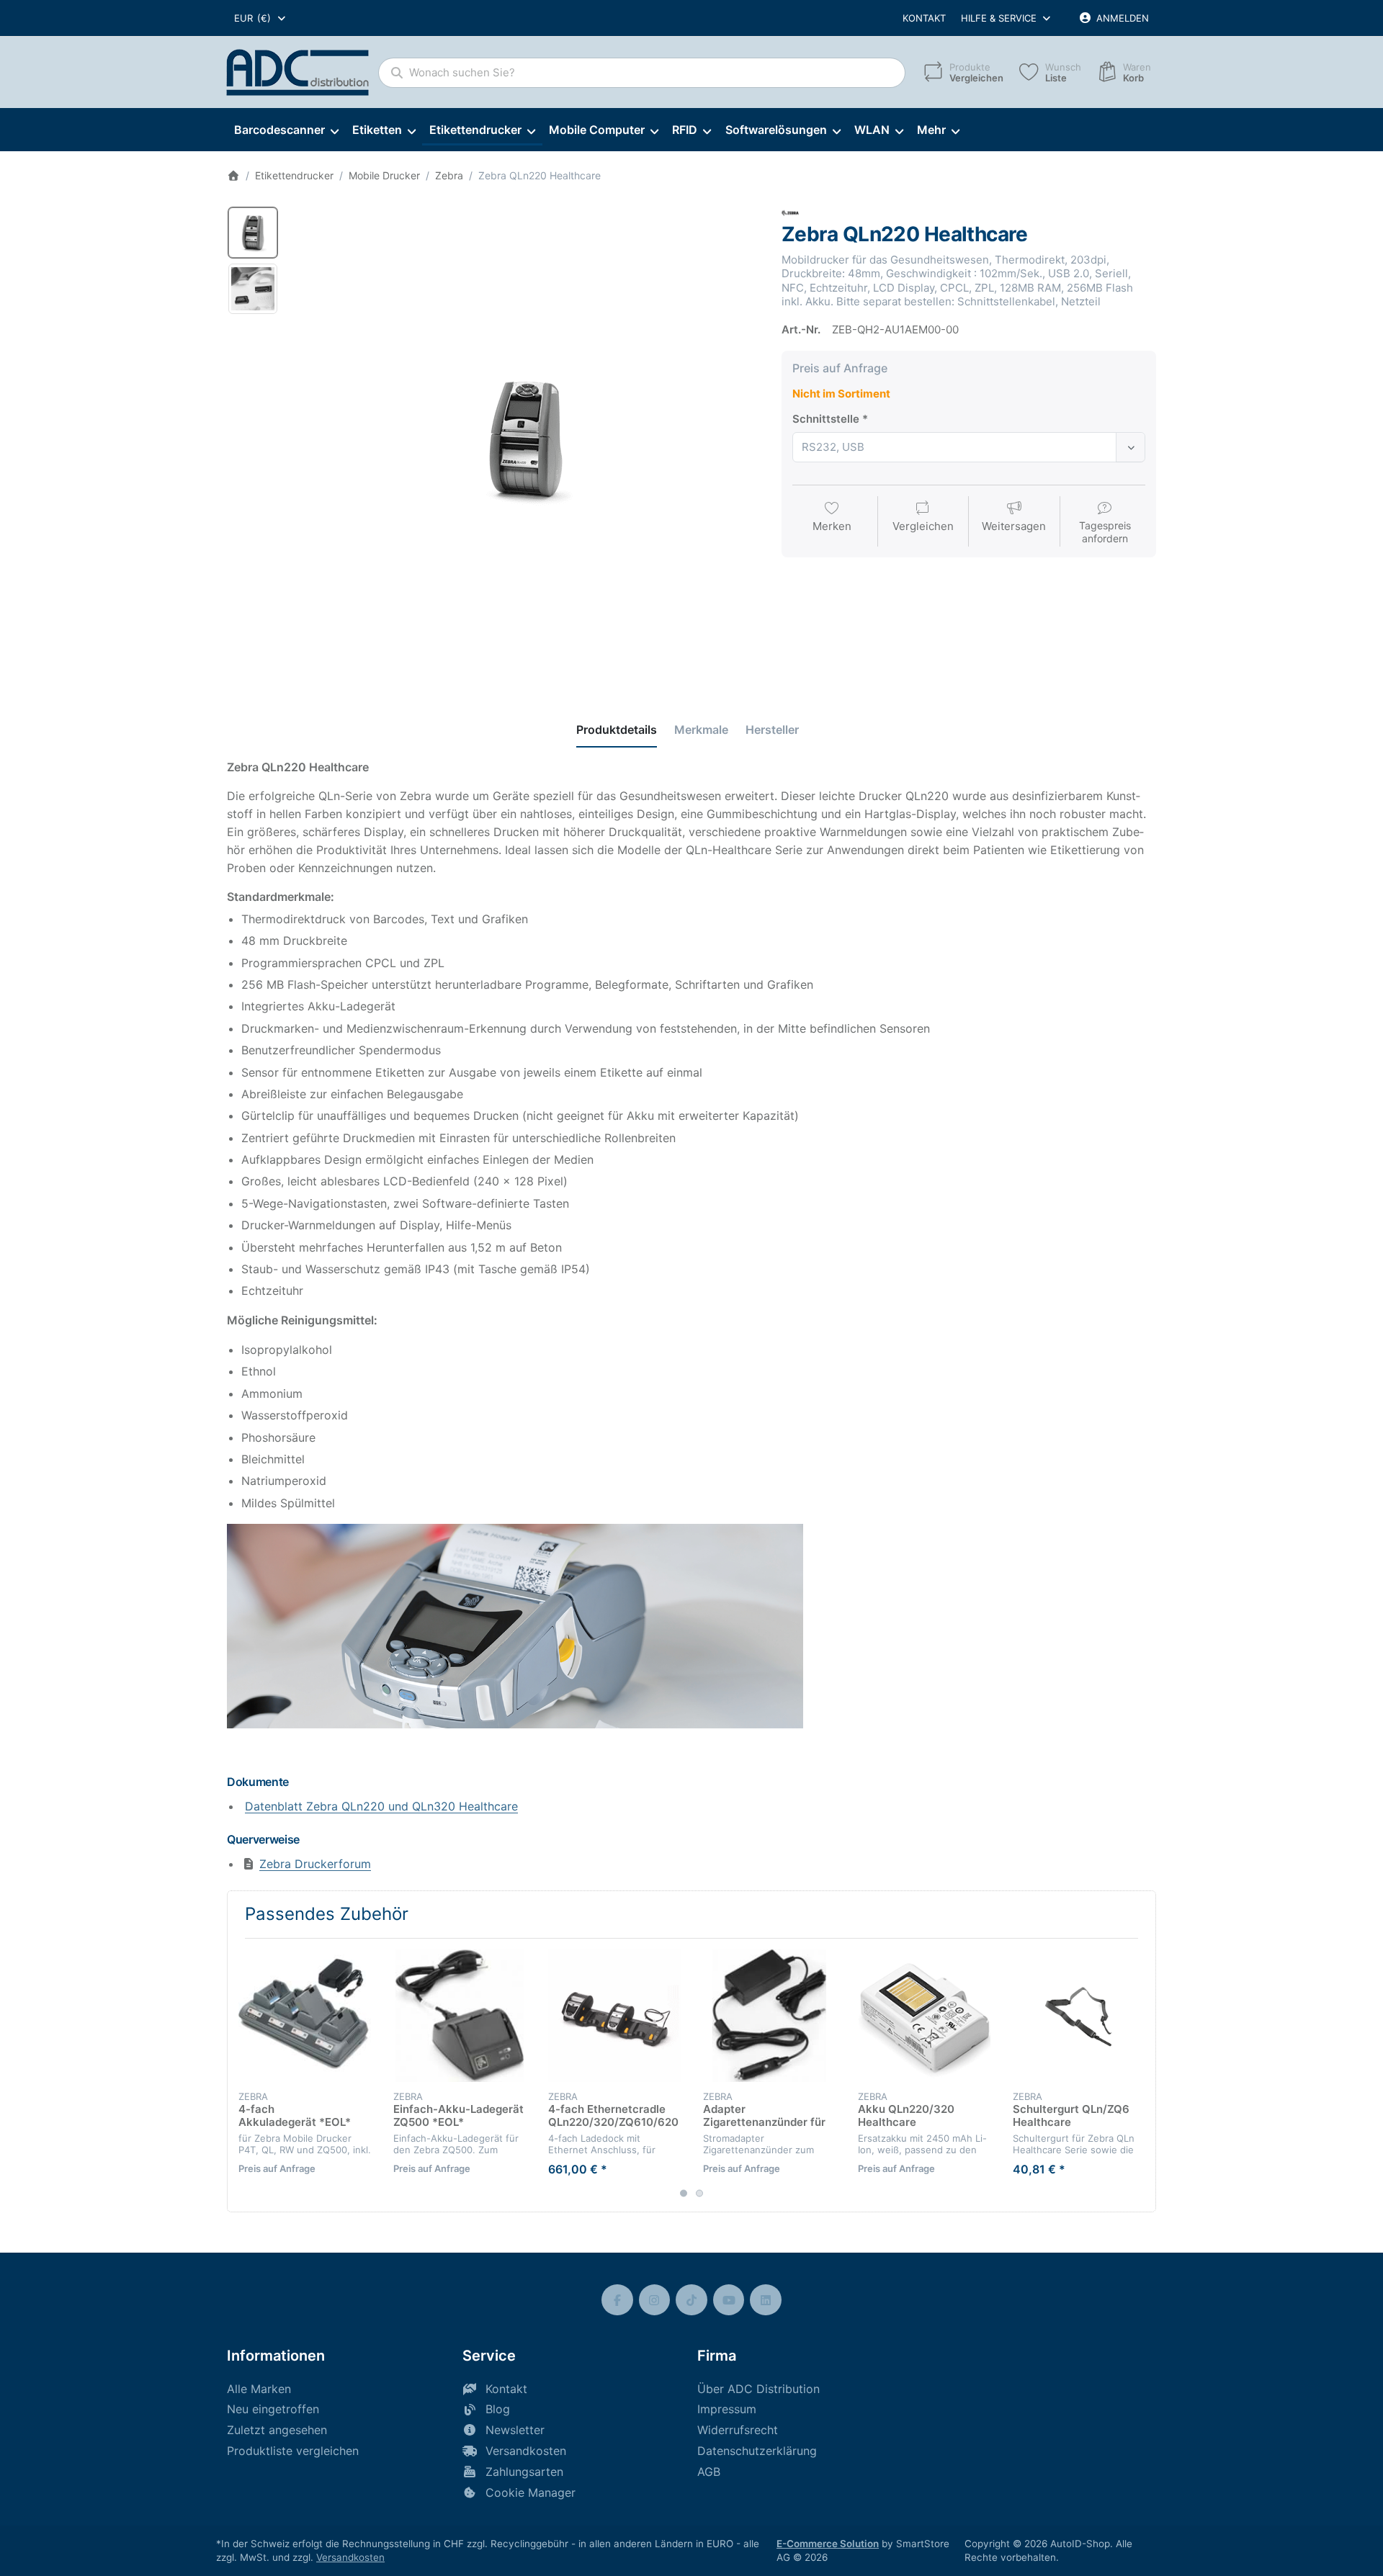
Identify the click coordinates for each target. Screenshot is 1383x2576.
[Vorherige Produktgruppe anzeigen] (243, 2075)
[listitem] (525, 439)
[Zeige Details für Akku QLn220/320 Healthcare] (924, 2016)
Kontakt (924, 18)
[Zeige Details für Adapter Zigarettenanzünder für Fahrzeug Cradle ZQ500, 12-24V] (769, 2016)
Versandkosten (350, 2557)
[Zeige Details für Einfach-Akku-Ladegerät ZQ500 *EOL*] (460, 2016)
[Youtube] (729, 2300)
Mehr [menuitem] (931, 130)
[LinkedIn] (766, 2300)
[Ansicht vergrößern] (525, 439)
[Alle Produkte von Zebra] (790, 212)
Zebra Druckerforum (315, 1864)
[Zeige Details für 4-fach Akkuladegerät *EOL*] (305, 2016)
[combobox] (261, 18)
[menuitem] (286, 130)
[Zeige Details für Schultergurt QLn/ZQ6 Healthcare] (1079, 2016)
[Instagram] (655, 2300)
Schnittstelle (826, 419)
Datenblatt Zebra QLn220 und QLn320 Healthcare (381, 1806)
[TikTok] (691, 2300)
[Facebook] (617, 2300)
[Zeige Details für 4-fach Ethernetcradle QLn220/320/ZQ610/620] (614, 2016)
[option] (253, 233)
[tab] (617, 730)
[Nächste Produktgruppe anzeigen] (1140, 2075)
